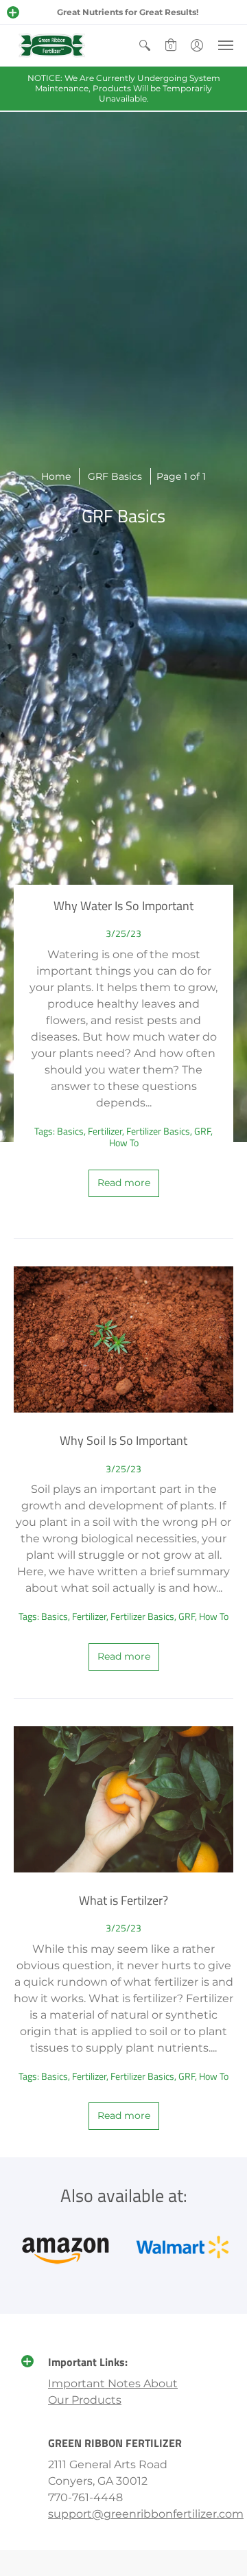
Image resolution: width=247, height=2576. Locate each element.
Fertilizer (105, 1131)
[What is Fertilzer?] (123, 1799)
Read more (124, 1183)
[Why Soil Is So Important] (123, 1339)
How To (124, 1142)
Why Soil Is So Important (123, 1440)
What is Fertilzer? (123, 1900)
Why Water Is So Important (123, 906)
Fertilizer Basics (158, 1131)
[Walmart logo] (182, 2247)
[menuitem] (145, 45)
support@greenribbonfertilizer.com (146, 2514)
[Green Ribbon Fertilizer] (51, 45)
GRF (202, 1131)
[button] (13, 12)
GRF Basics (115, 476)
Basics (70, 1131)
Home (56, 476)
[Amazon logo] (65, 2247)
